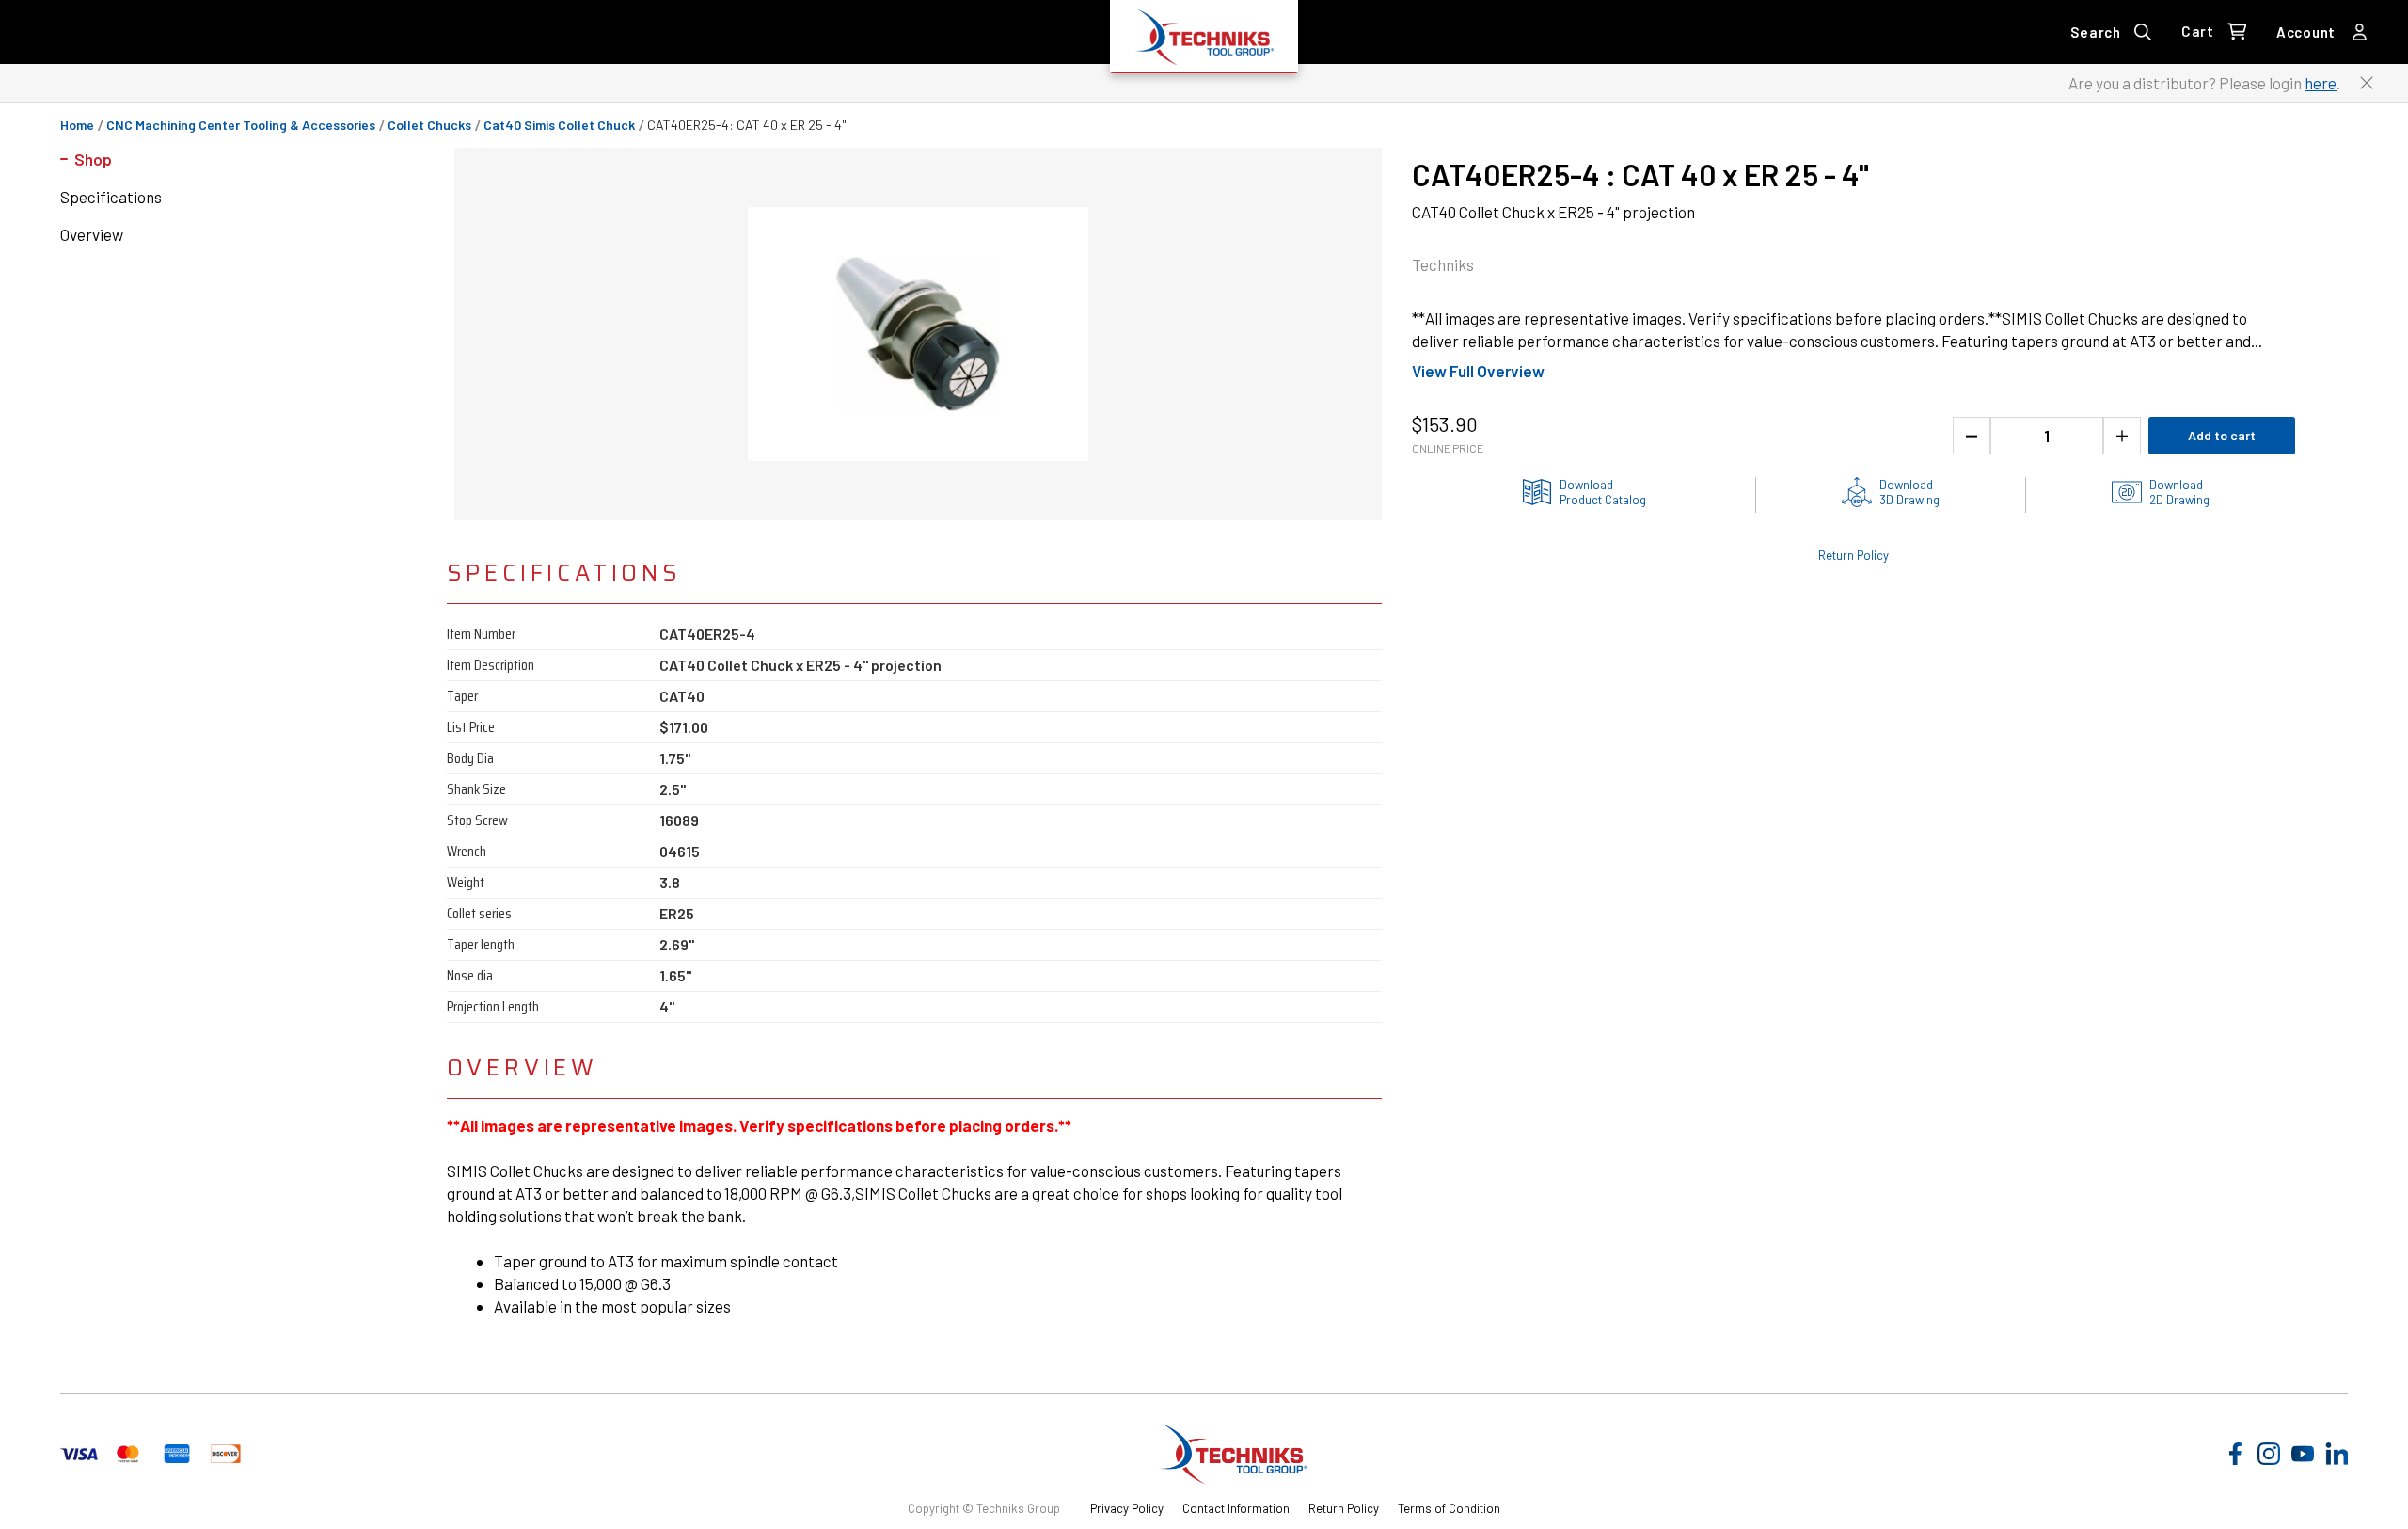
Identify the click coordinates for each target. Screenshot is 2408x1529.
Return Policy (1854, 555)
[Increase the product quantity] (2122, 436)
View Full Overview (1478, 371)
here (2321, 83)
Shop (93, 159)
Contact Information (1236, 1508)
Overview (92, 234)
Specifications (111, 197)
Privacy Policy (1127, 1508)
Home (77, 125)
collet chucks (429, 125)
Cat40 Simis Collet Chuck (559, 125)
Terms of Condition (1449, 1508)
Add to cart (2222, 435)
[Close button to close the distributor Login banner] (2367, 83)
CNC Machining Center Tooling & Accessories (241, 125)
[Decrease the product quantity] (1972, 436)
